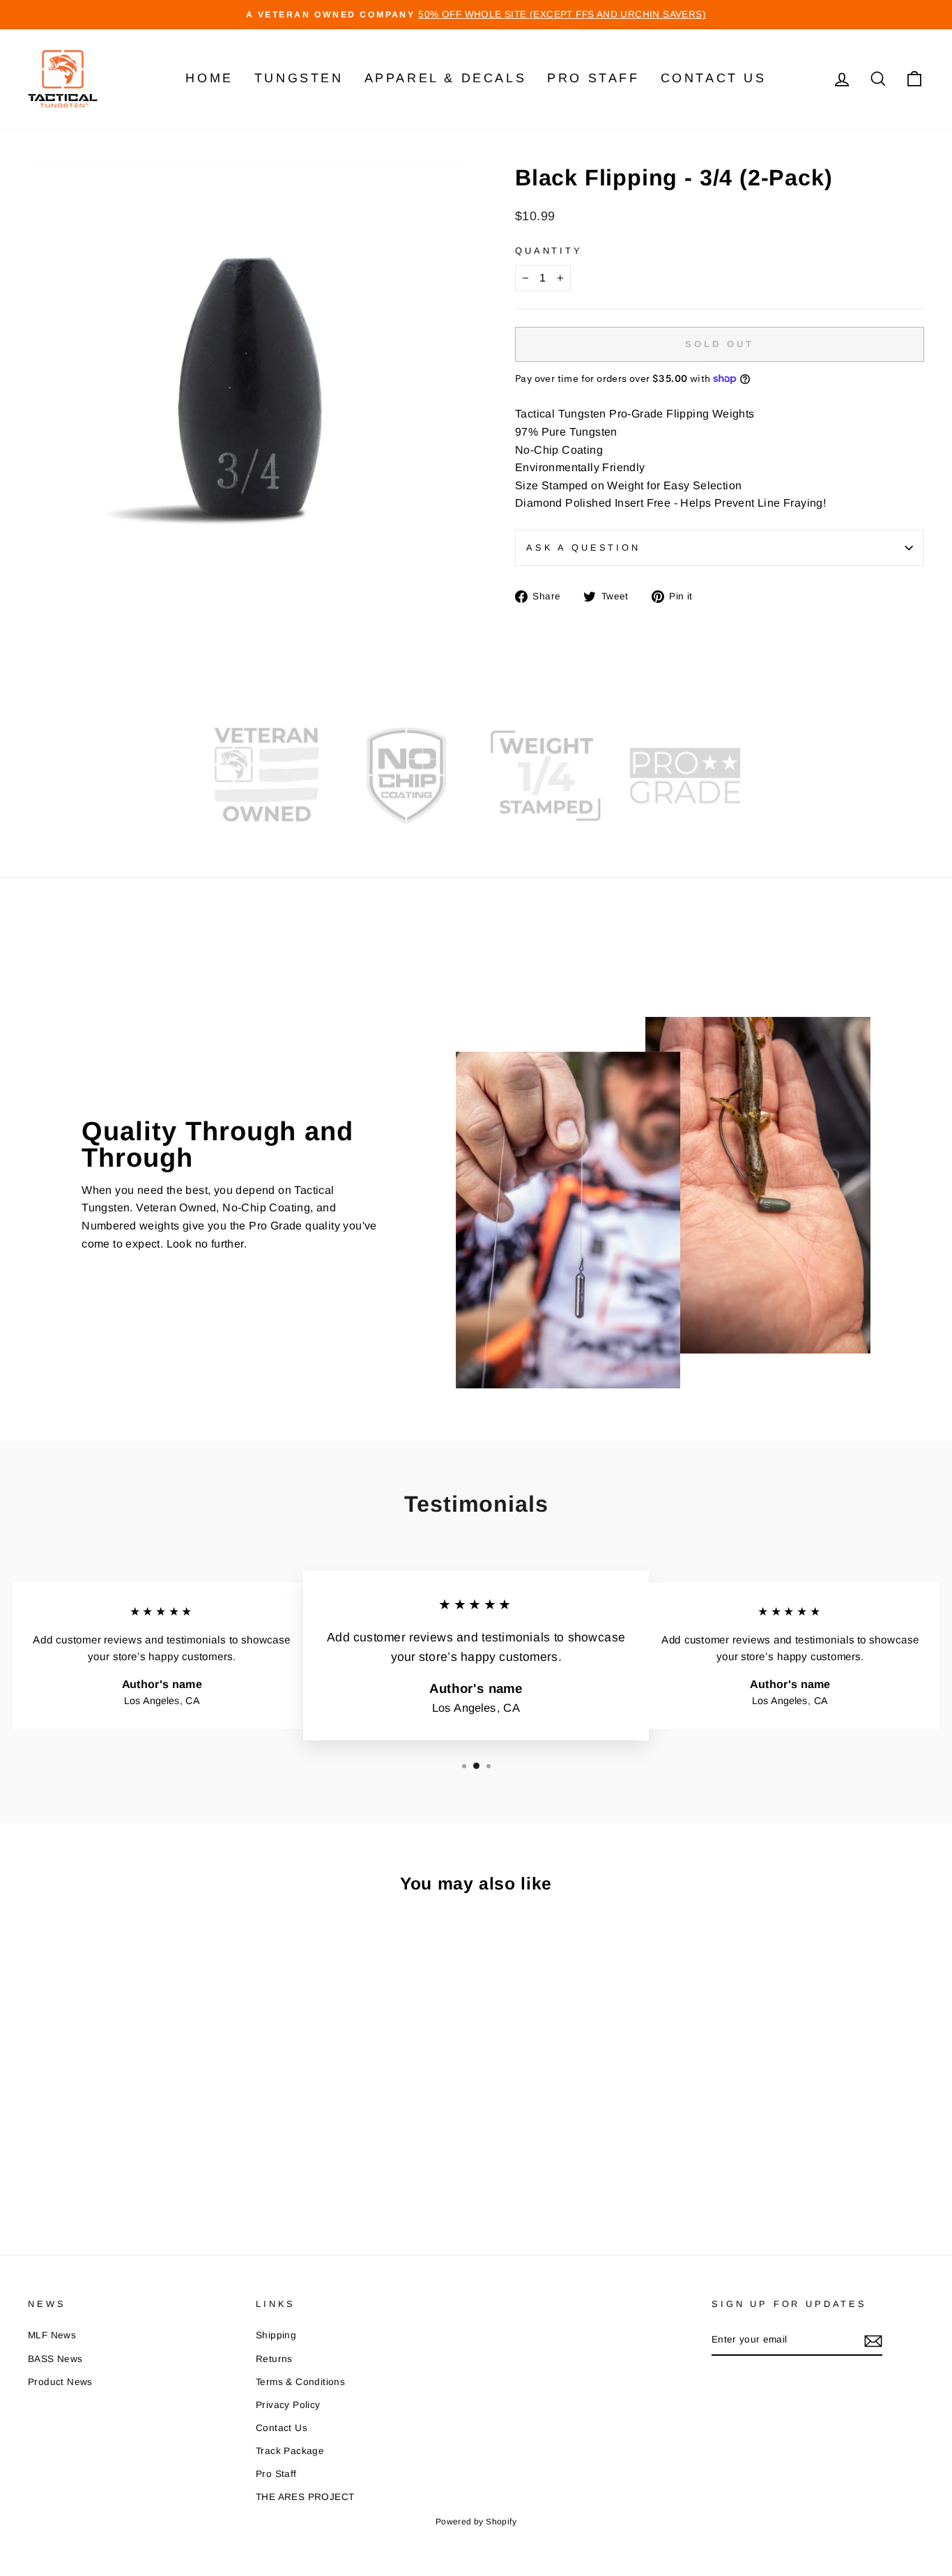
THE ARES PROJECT (305, 2497)
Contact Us (714, 78)
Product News (60, 2382)
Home (209, 78)
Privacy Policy (288, 2405)
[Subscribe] (873, 2340)
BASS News (55, 2359)
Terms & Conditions (300, 2382)
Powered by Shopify (476, 2522)
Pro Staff (593, 78)
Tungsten (299, 78)
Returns (274, 2359)
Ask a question (583, 547)
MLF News (52, 2335)
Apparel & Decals (446, 78)
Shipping (276, 2335)
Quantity (549, 251)
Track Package (290, 2451)
